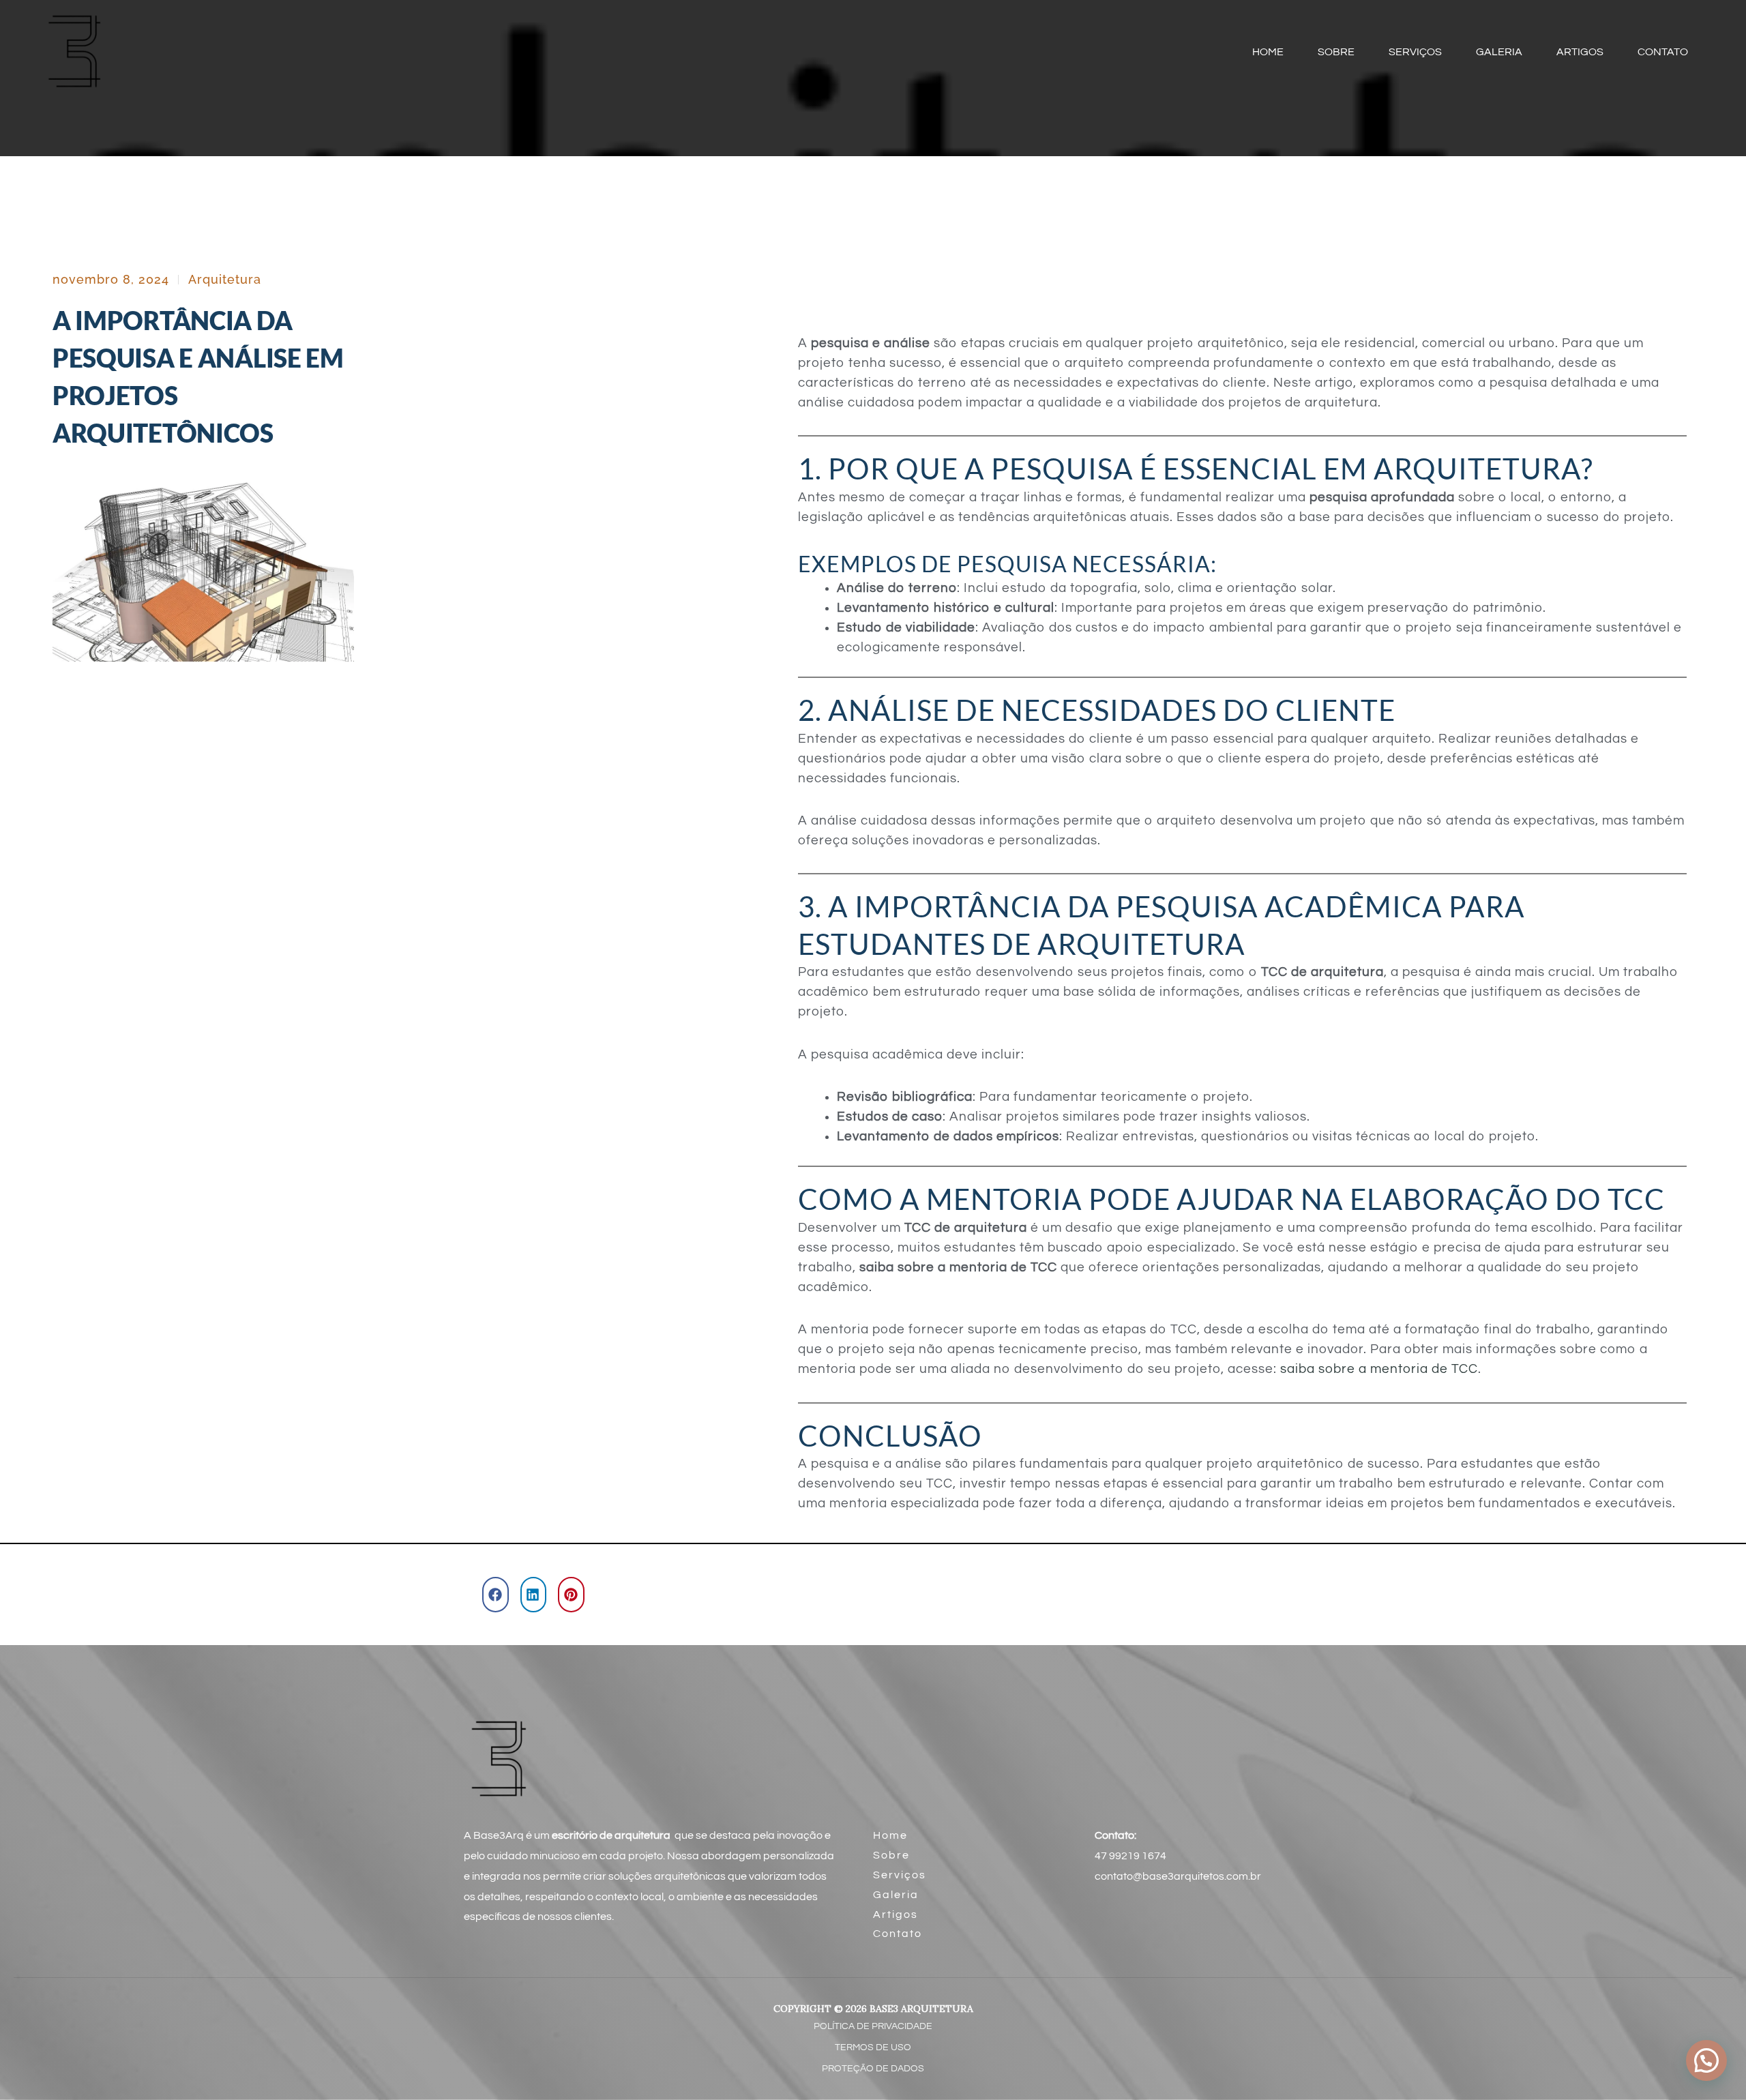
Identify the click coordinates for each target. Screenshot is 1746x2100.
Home (890, 1835)
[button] (495, 1595)
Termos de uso (873, 2047)
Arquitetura (225, 279)
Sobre (891, 1855)
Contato (898, 1934)
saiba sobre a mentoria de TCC (1379, 1369)
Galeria (896, 1895)
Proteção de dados (873, 2069)
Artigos (896, 1914)
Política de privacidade (873, 2026)
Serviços (900, 1875)
